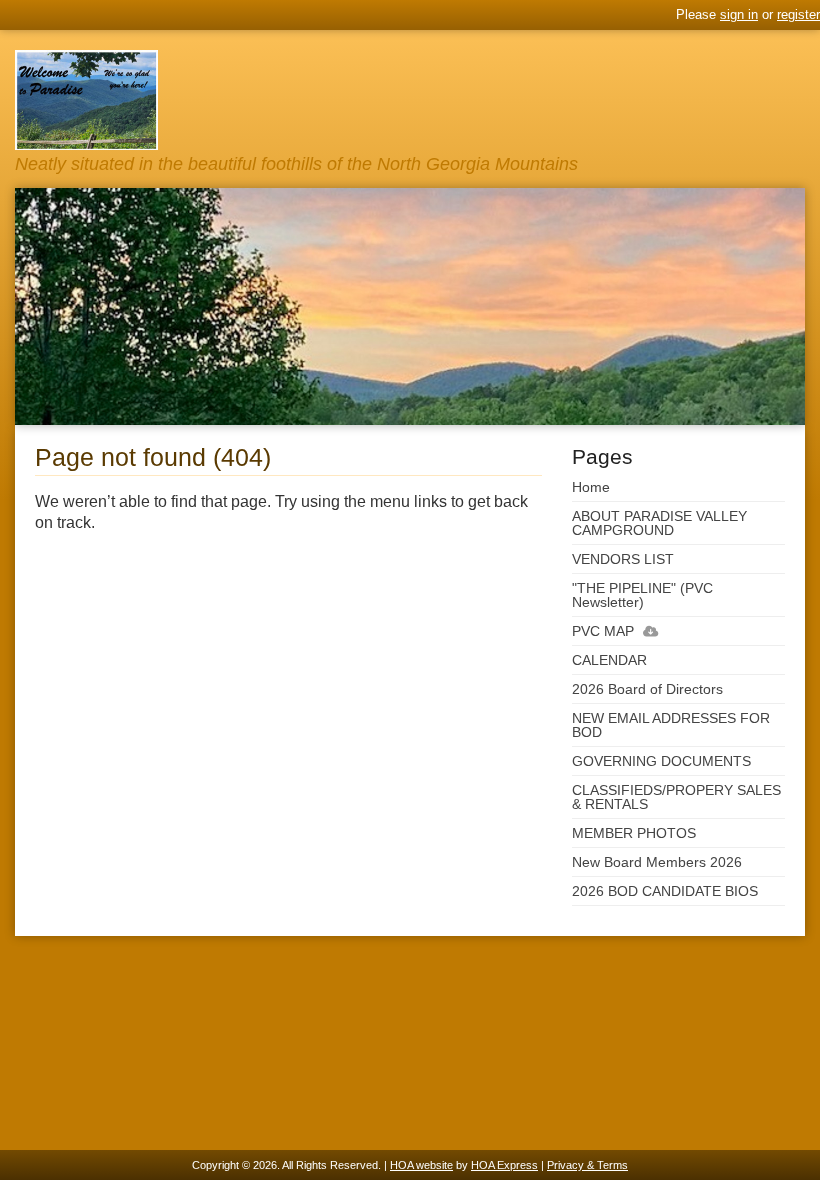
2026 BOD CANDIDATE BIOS (665, 891)
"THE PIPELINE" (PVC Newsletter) (642, 595)
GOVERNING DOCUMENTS (661, 761)
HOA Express (504, 1165)
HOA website (421, 1165)
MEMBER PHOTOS (634, 833)
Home (591, 487)
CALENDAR (609, 660)
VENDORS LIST (623, 559)
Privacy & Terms (587, 1165)
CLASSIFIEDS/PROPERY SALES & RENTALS (676, 797)
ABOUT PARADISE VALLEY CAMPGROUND (659, 523)
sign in (739, 14)
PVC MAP (603, 631)
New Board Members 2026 (657, 862)
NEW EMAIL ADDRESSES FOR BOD (671, 725)
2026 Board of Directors (647, 689)
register (798, 14)
